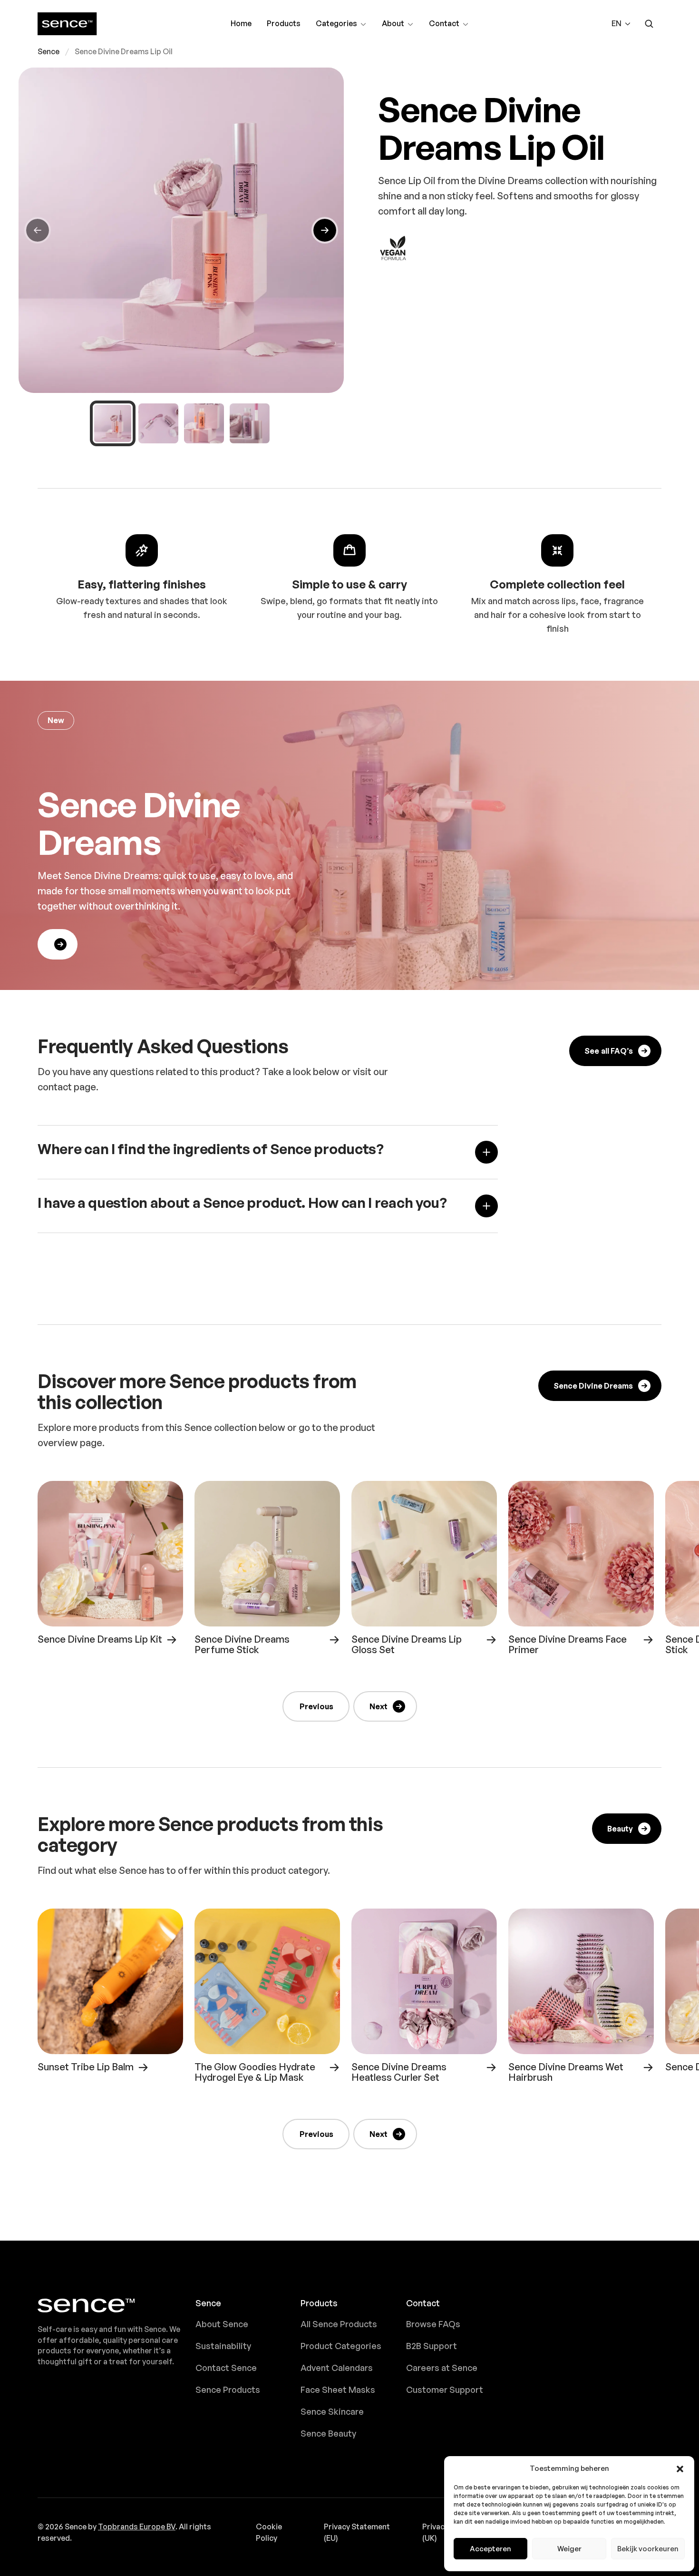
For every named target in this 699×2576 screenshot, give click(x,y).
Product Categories (341, 2346)
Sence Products (228, 2390)
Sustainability (223, 2346)
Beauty (620, 1829)
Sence (49, 52)
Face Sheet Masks (338, 2390)
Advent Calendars (337, 2368)
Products (284, 23)
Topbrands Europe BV (137, 2527)
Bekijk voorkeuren (648, 2549)
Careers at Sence (442, 2368)
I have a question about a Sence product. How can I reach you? (242, 1203)
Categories (336, 24)
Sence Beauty (328, 2433)
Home (241, 23)
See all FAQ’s (609, 1051)
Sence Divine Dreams (593, 1386)
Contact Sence (226, 2368)
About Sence (222, 2324)
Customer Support (445, 2390)
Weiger (569, 2549)
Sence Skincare (332, 2411)
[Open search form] (649, 24)
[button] (680, 2468)
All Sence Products (339, 2324)
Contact (445, 24)
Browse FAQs (433, 2324)
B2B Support (432, 2346)
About (398, 24)
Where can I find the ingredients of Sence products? (211, 1149)
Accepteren (490, 2549)
